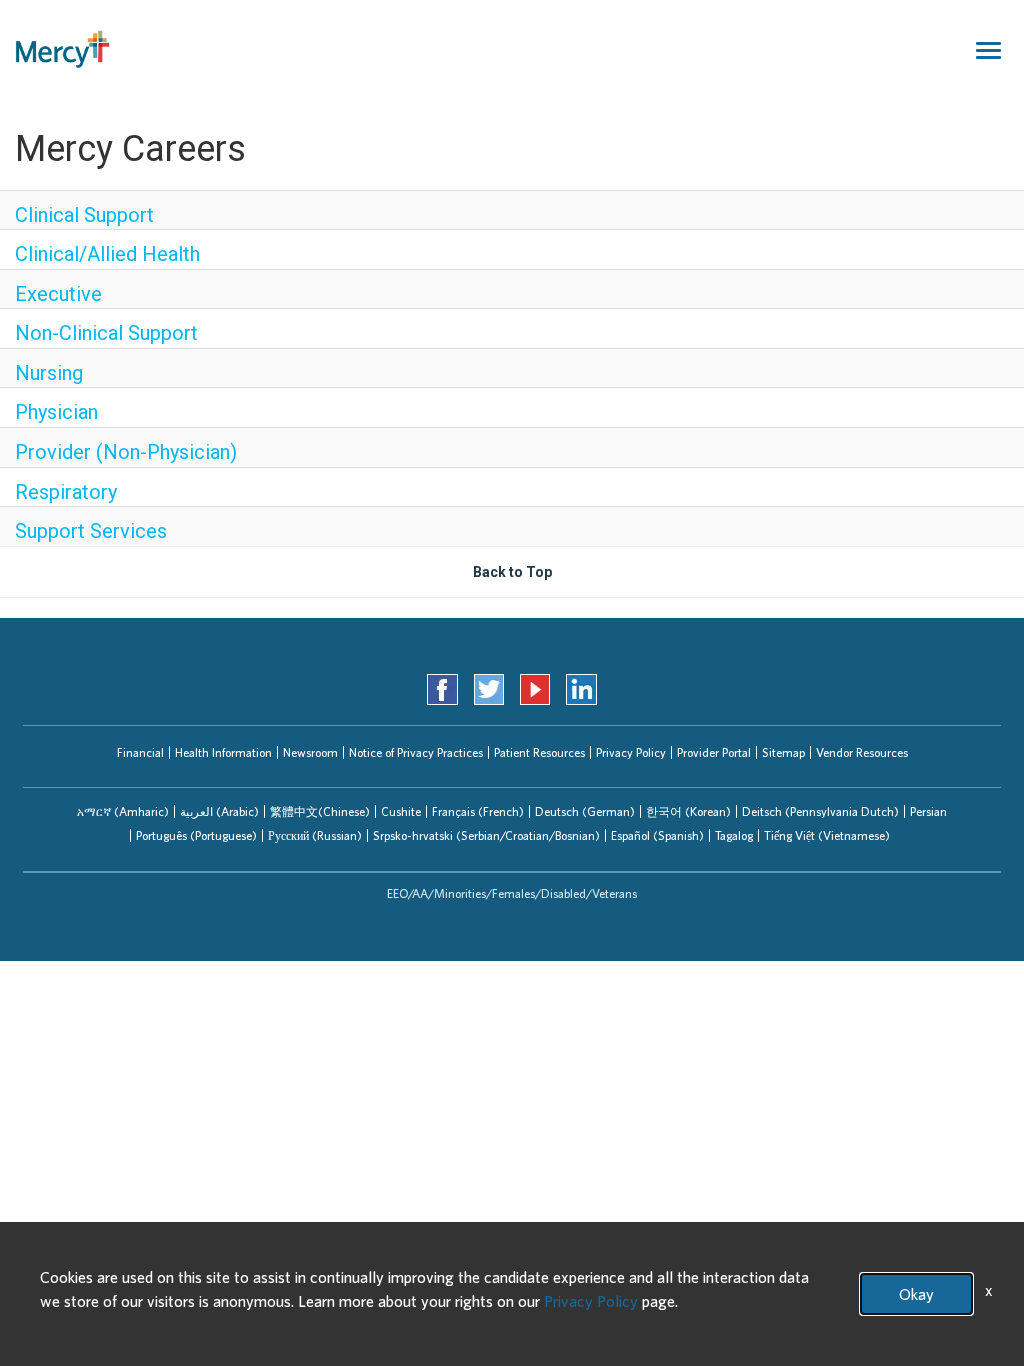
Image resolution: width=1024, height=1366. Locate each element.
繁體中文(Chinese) (320, 811)
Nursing (49, 373)
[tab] (123, 811)
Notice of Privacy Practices (416, 752)
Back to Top (512, 572)
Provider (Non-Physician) (126, 452)
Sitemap (783, 752)
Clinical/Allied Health (107, 254)
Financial (140, 752)
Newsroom (310, 752)
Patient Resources (539, 752)
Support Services (91, 531)
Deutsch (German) (585, 811)
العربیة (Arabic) (219, 811)
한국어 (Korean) (688, 811)
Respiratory (66, 492)
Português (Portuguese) (196, 835)
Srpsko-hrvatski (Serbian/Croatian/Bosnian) (486, 835)
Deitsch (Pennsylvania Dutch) (820, 811)
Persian (928, 811)
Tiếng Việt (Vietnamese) (827, 835)
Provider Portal (714, 752)
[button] (123, 811)
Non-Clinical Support (106, 333)
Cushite (401, 811)
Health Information (223, 752)
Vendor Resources (862, 752)
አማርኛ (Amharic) (123, 811)
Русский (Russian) (315, 835)
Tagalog (734, 835)
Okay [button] (916, 1294)
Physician (56, 412)
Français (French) (478, 811)
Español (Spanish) (657, 835)
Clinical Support (84, 215)
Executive (58, 294)
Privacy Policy (631, 752)
